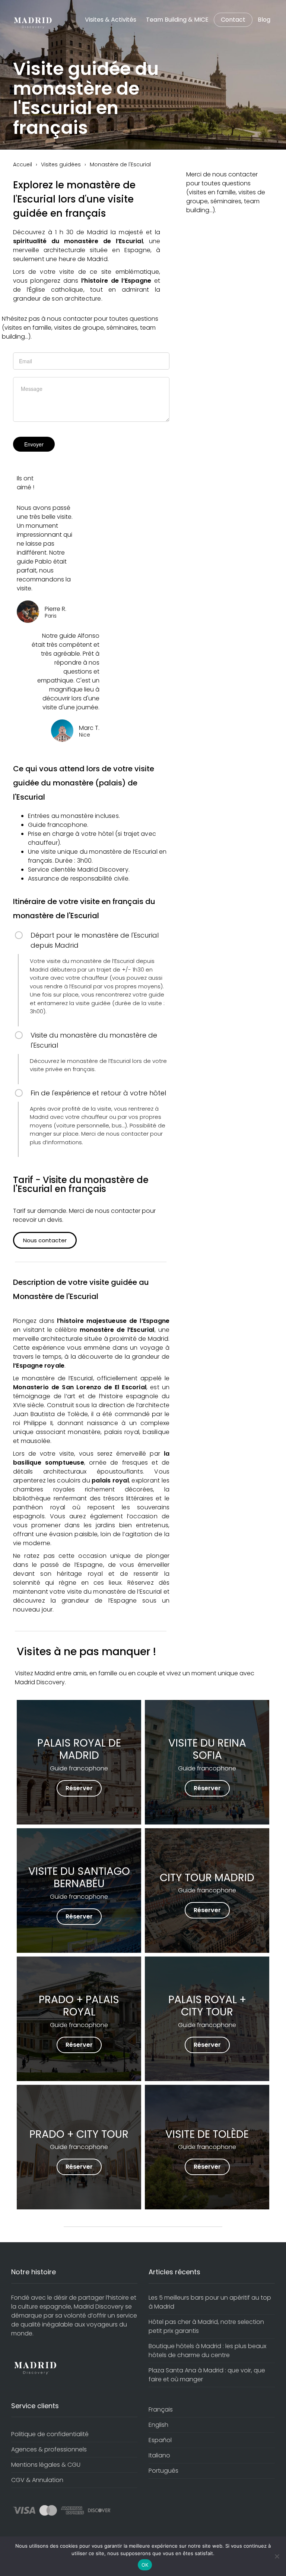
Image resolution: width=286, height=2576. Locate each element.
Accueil (23, 164)
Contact (233, 20)
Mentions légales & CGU (46, 2465)
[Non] (277, 2556)
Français (161, 2409)
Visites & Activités (111, 20)
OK (145, 2565)
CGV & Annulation (37, 2480)
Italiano (159, 2455)
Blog (264, 20)
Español (160, 2440)
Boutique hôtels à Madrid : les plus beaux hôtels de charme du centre (207, 2351)
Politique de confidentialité (50, 2434)
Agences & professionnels (49, 2449)
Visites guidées (61, 164)
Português (163, 2471)
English (158, 2425)
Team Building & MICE (177, 20)
